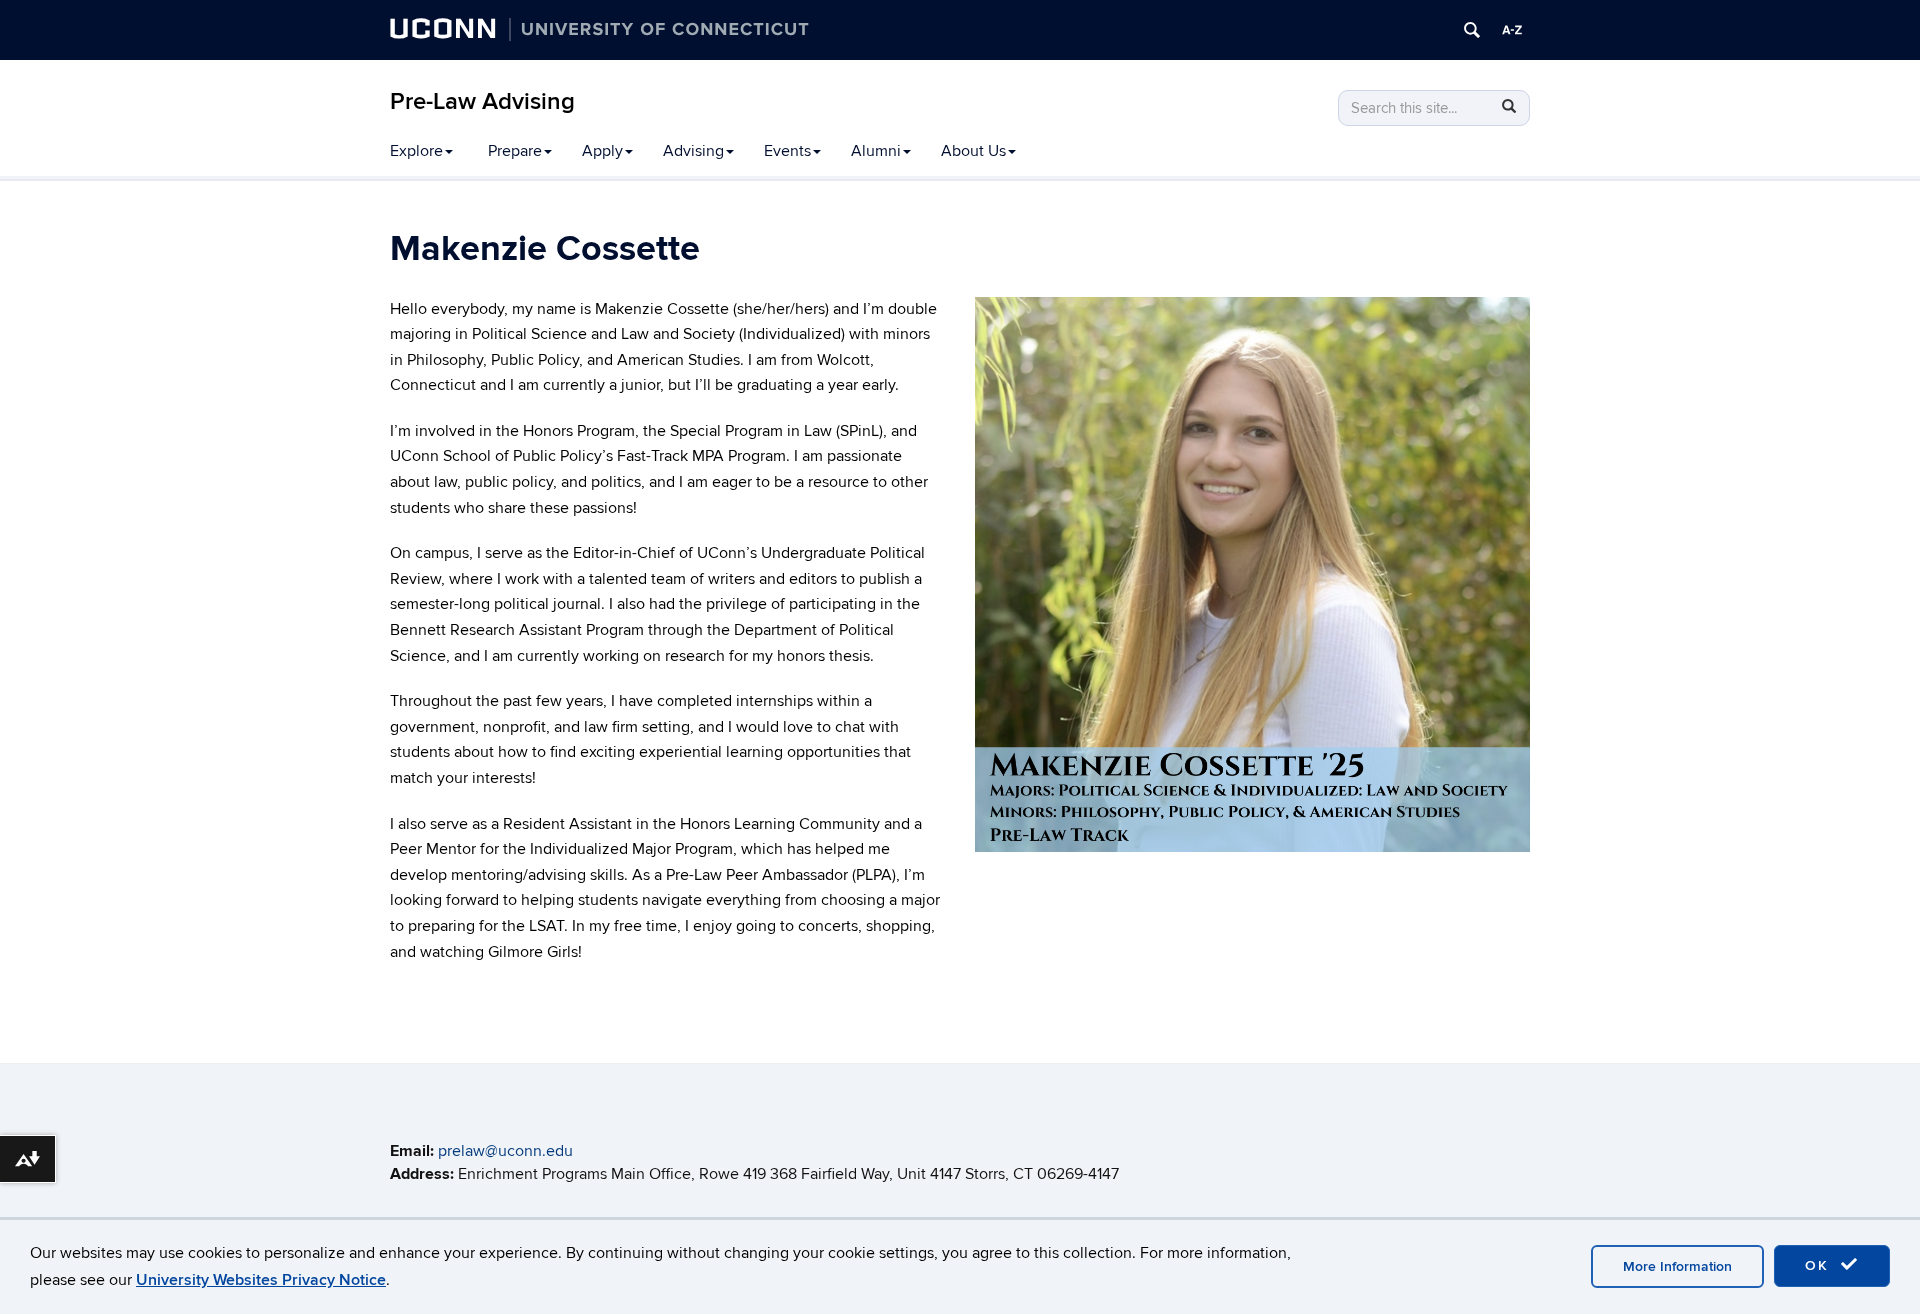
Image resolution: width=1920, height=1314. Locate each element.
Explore (416, 151)
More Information (1677, 1266)
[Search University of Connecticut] (1472, 30)
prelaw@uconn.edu (505, 1151)
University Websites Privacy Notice (261, 1280)
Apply (602, 151)
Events (787, 151)
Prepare (515, 151)
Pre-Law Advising (482, 101)
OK (1820, 1265)
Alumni (876, 151)
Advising (693, 151)
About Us (973, 151)
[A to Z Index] (1512, 30)
